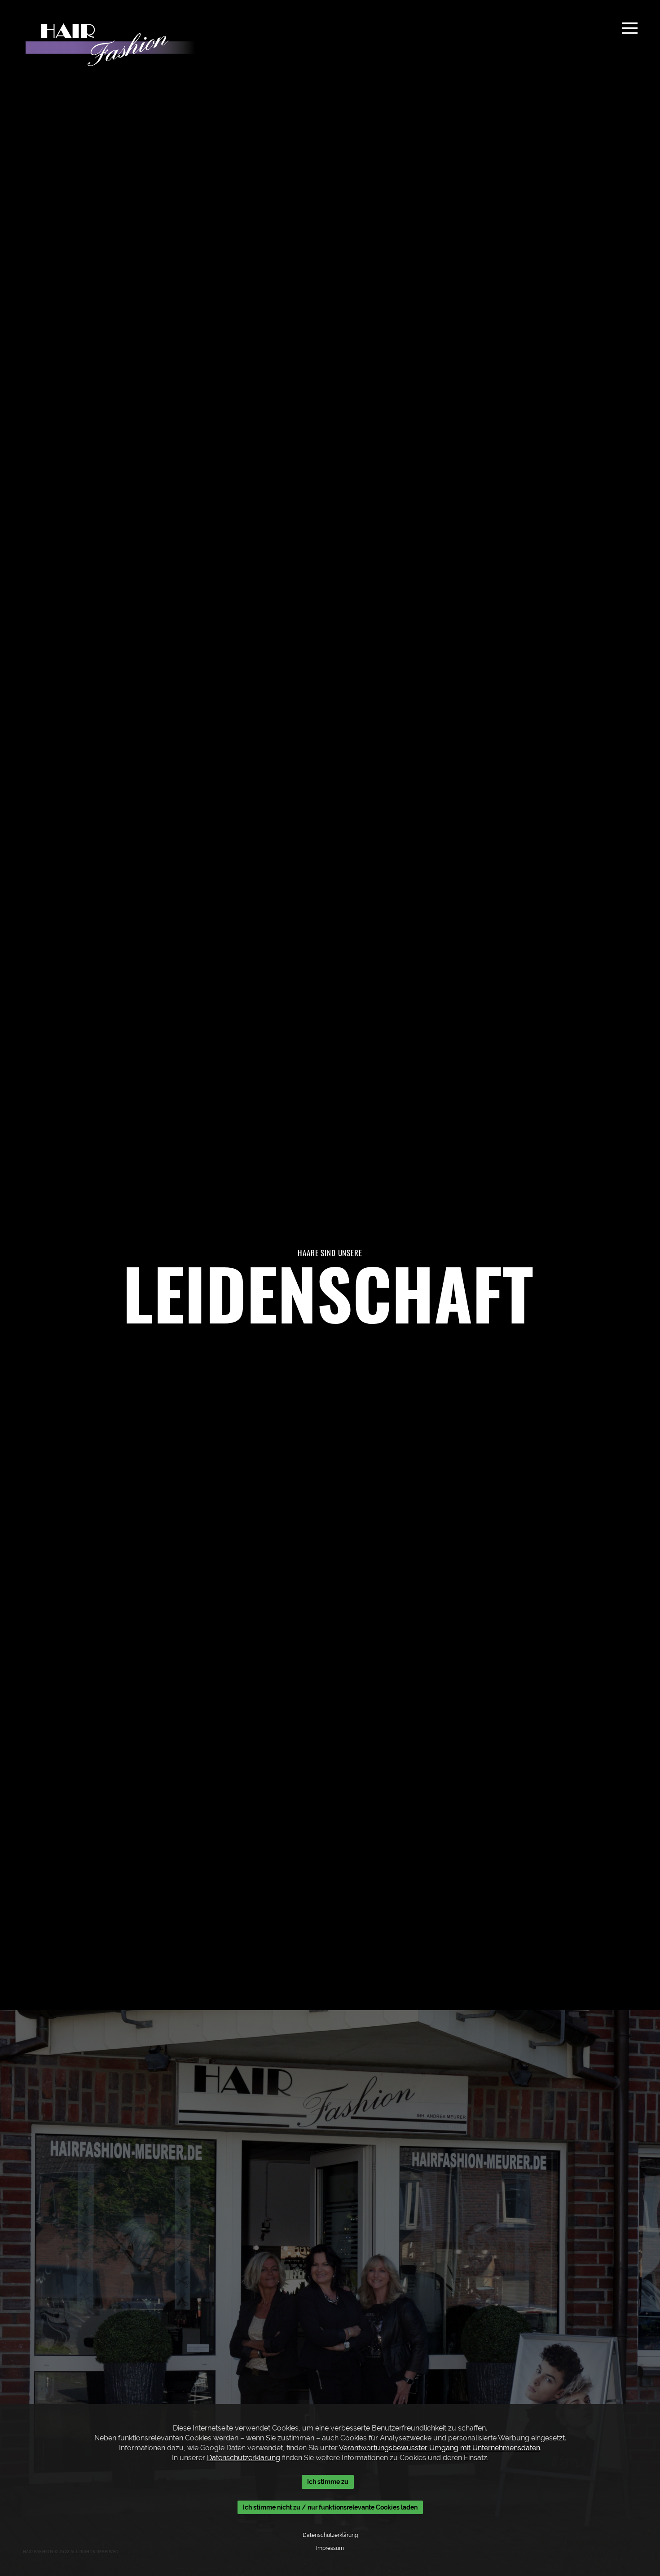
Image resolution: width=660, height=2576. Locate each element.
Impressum (330, 2548)
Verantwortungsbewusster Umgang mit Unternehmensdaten (440, 2448)
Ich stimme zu (328, 2482)
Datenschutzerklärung (244, 2458)
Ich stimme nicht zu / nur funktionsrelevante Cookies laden (330, 2507)
